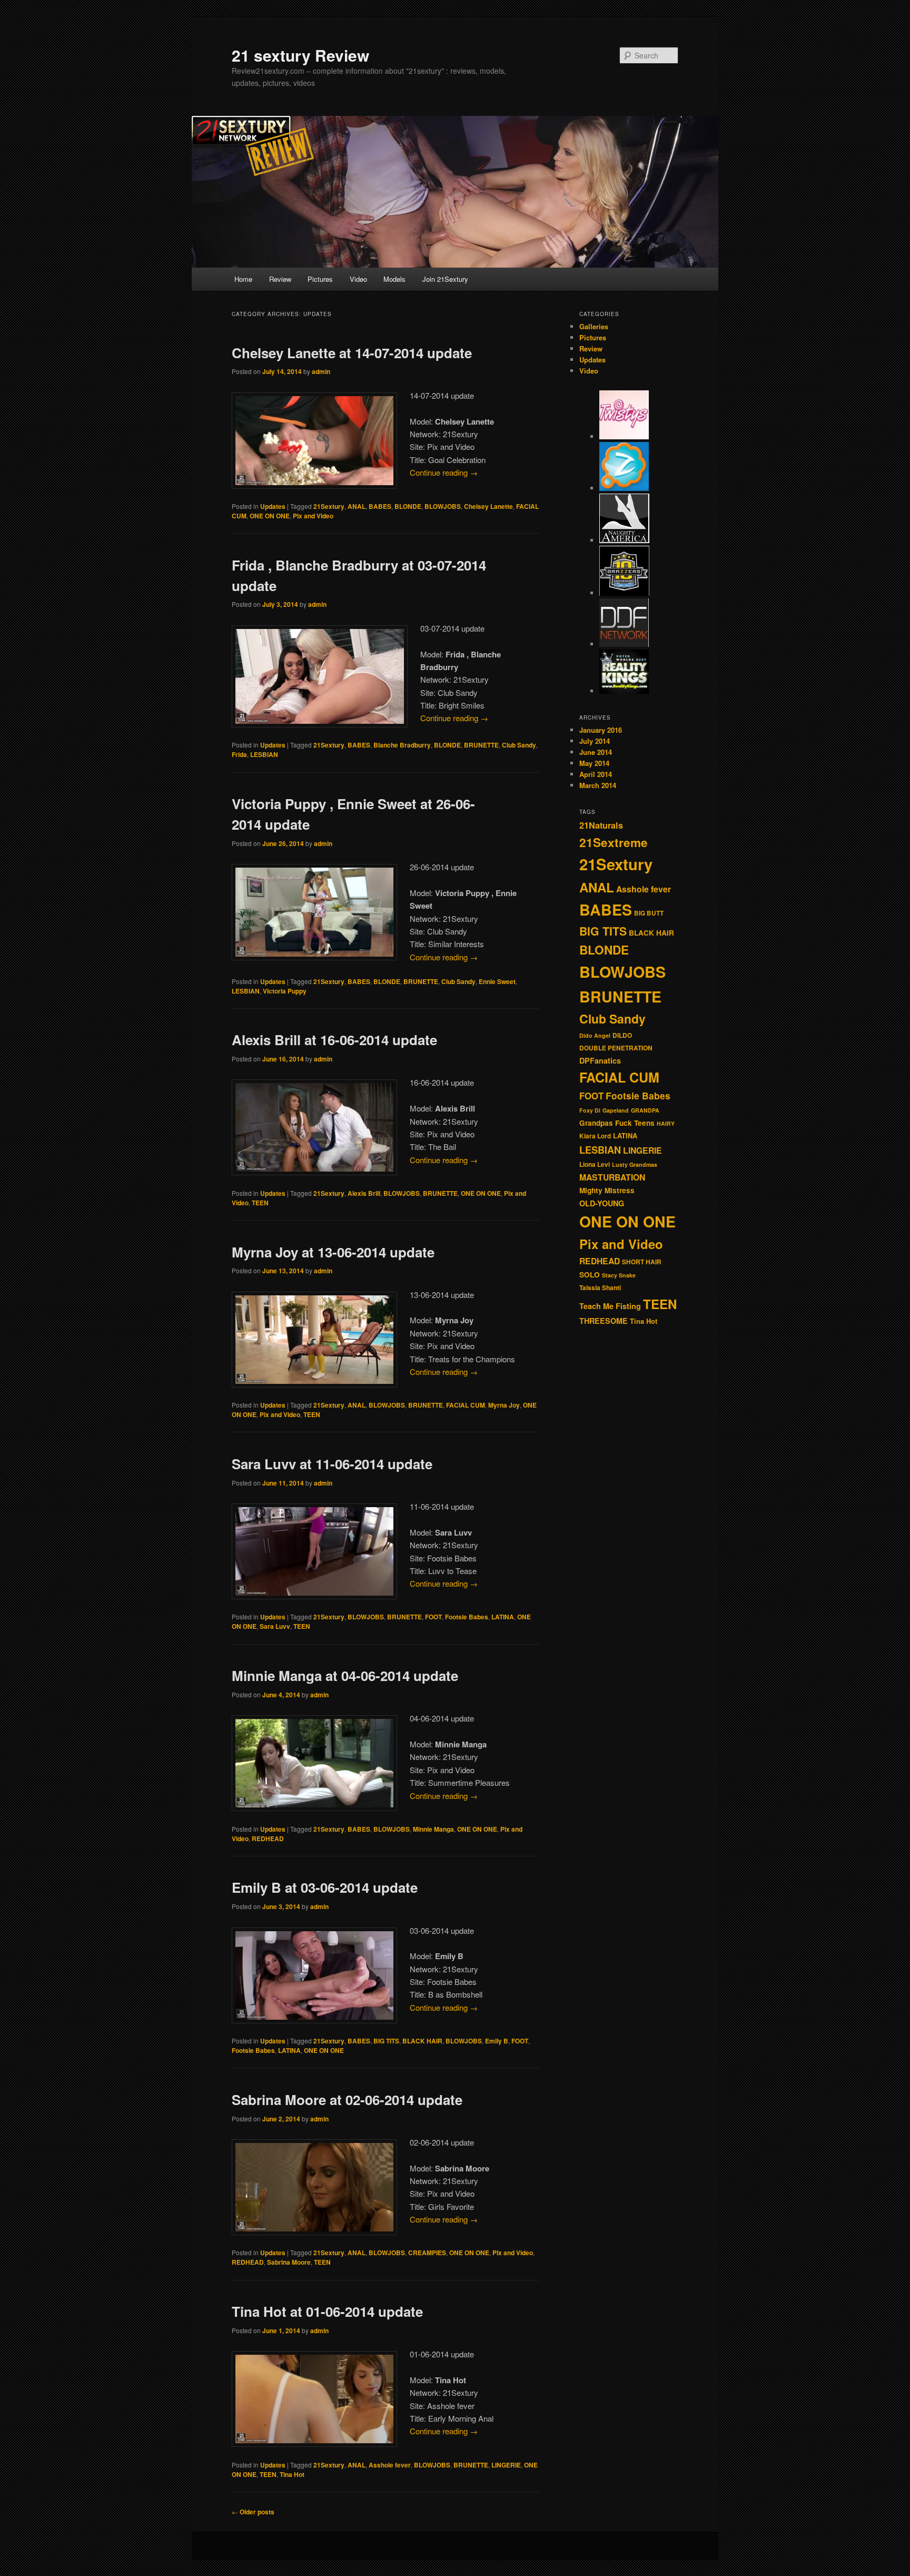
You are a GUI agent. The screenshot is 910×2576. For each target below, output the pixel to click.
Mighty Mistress (607, 1190)
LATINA (503, 1617)
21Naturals (601, 825)
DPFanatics (600, 1060)
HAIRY (666, 1123)
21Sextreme (614, 842)
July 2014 (595, 741)
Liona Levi (595, 1164)
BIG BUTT (649, 913)
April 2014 (596, 774)
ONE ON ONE (270, 516)
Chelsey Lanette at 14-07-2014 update (352, 353)
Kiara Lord (595, 1136)
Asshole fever (390, 2465)
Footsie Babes (467, 1617)
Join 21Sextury (445, 279)
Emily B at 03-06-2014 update (325, 1887)
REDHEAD (268, 1838)
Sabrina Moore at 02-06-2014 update (347, 2100)
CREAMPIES (427, 2253)
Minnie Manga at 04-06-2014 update (345, 1675)
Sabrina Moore (289, 2262)
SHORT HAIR (642, 1262)
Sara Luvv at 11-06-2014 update (332, 1464)
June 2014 (596, 752)
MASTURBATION (612, 1177)
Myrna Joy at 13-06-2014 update (333, 1252)
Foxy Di (590, 1110)
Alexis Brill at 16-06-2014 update (334, 1040)
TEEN (260, 1203)
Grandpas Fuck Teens (617, 1123)
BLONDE (408, 506)
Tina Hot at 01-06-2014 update (327, 2311)
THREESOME (604, 1321)
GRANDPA (645, 1110)
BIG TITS (386, 2041)
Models (394, 279)
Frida (239, 754)
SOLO (590, 1275)
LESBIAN (264, 754)
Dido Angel (595, 1035)
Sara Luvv (275, 1626)
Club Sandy (519, 745)
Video (358, 279)
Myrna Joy (504, 1405)
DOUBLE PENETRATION (616, 1048)
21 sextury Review (300, 55)
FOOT (433, 1617)
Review (280, 279)
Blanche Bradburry (402, 745)
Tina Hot (292, 2474)
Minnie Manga (433, 1829)
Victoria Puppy (285, 991)
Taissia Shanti (600, 1288)
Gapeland (616, 1110)
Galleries (594, 326)
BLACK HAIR (422, 2041)
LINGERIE (506, 2465)
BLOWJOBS (443, 506)
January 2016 (601, 730)
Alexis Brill (364, 1193)
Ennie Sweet (497, 981)
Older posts (253, 2512)
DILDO (622, 1035)
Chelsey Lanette (488, 506)
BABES (380, 506)
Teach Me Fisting (610, 1306)
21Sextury (329, 506)
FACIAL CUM (466, 1405)
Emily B (497, 2041)
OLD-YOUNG (602, 1203)
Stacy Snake (619, 1275)
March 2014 (598, 785)
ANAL (357, 506)
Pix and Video (313, 516)
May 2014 (594, 763)
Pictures (320, 279)
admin (321, 371)
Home (243, 279)
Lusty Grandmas (635, 1164)
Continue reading (444, 472)
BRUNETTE (481, 745)
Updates (273, 506)
